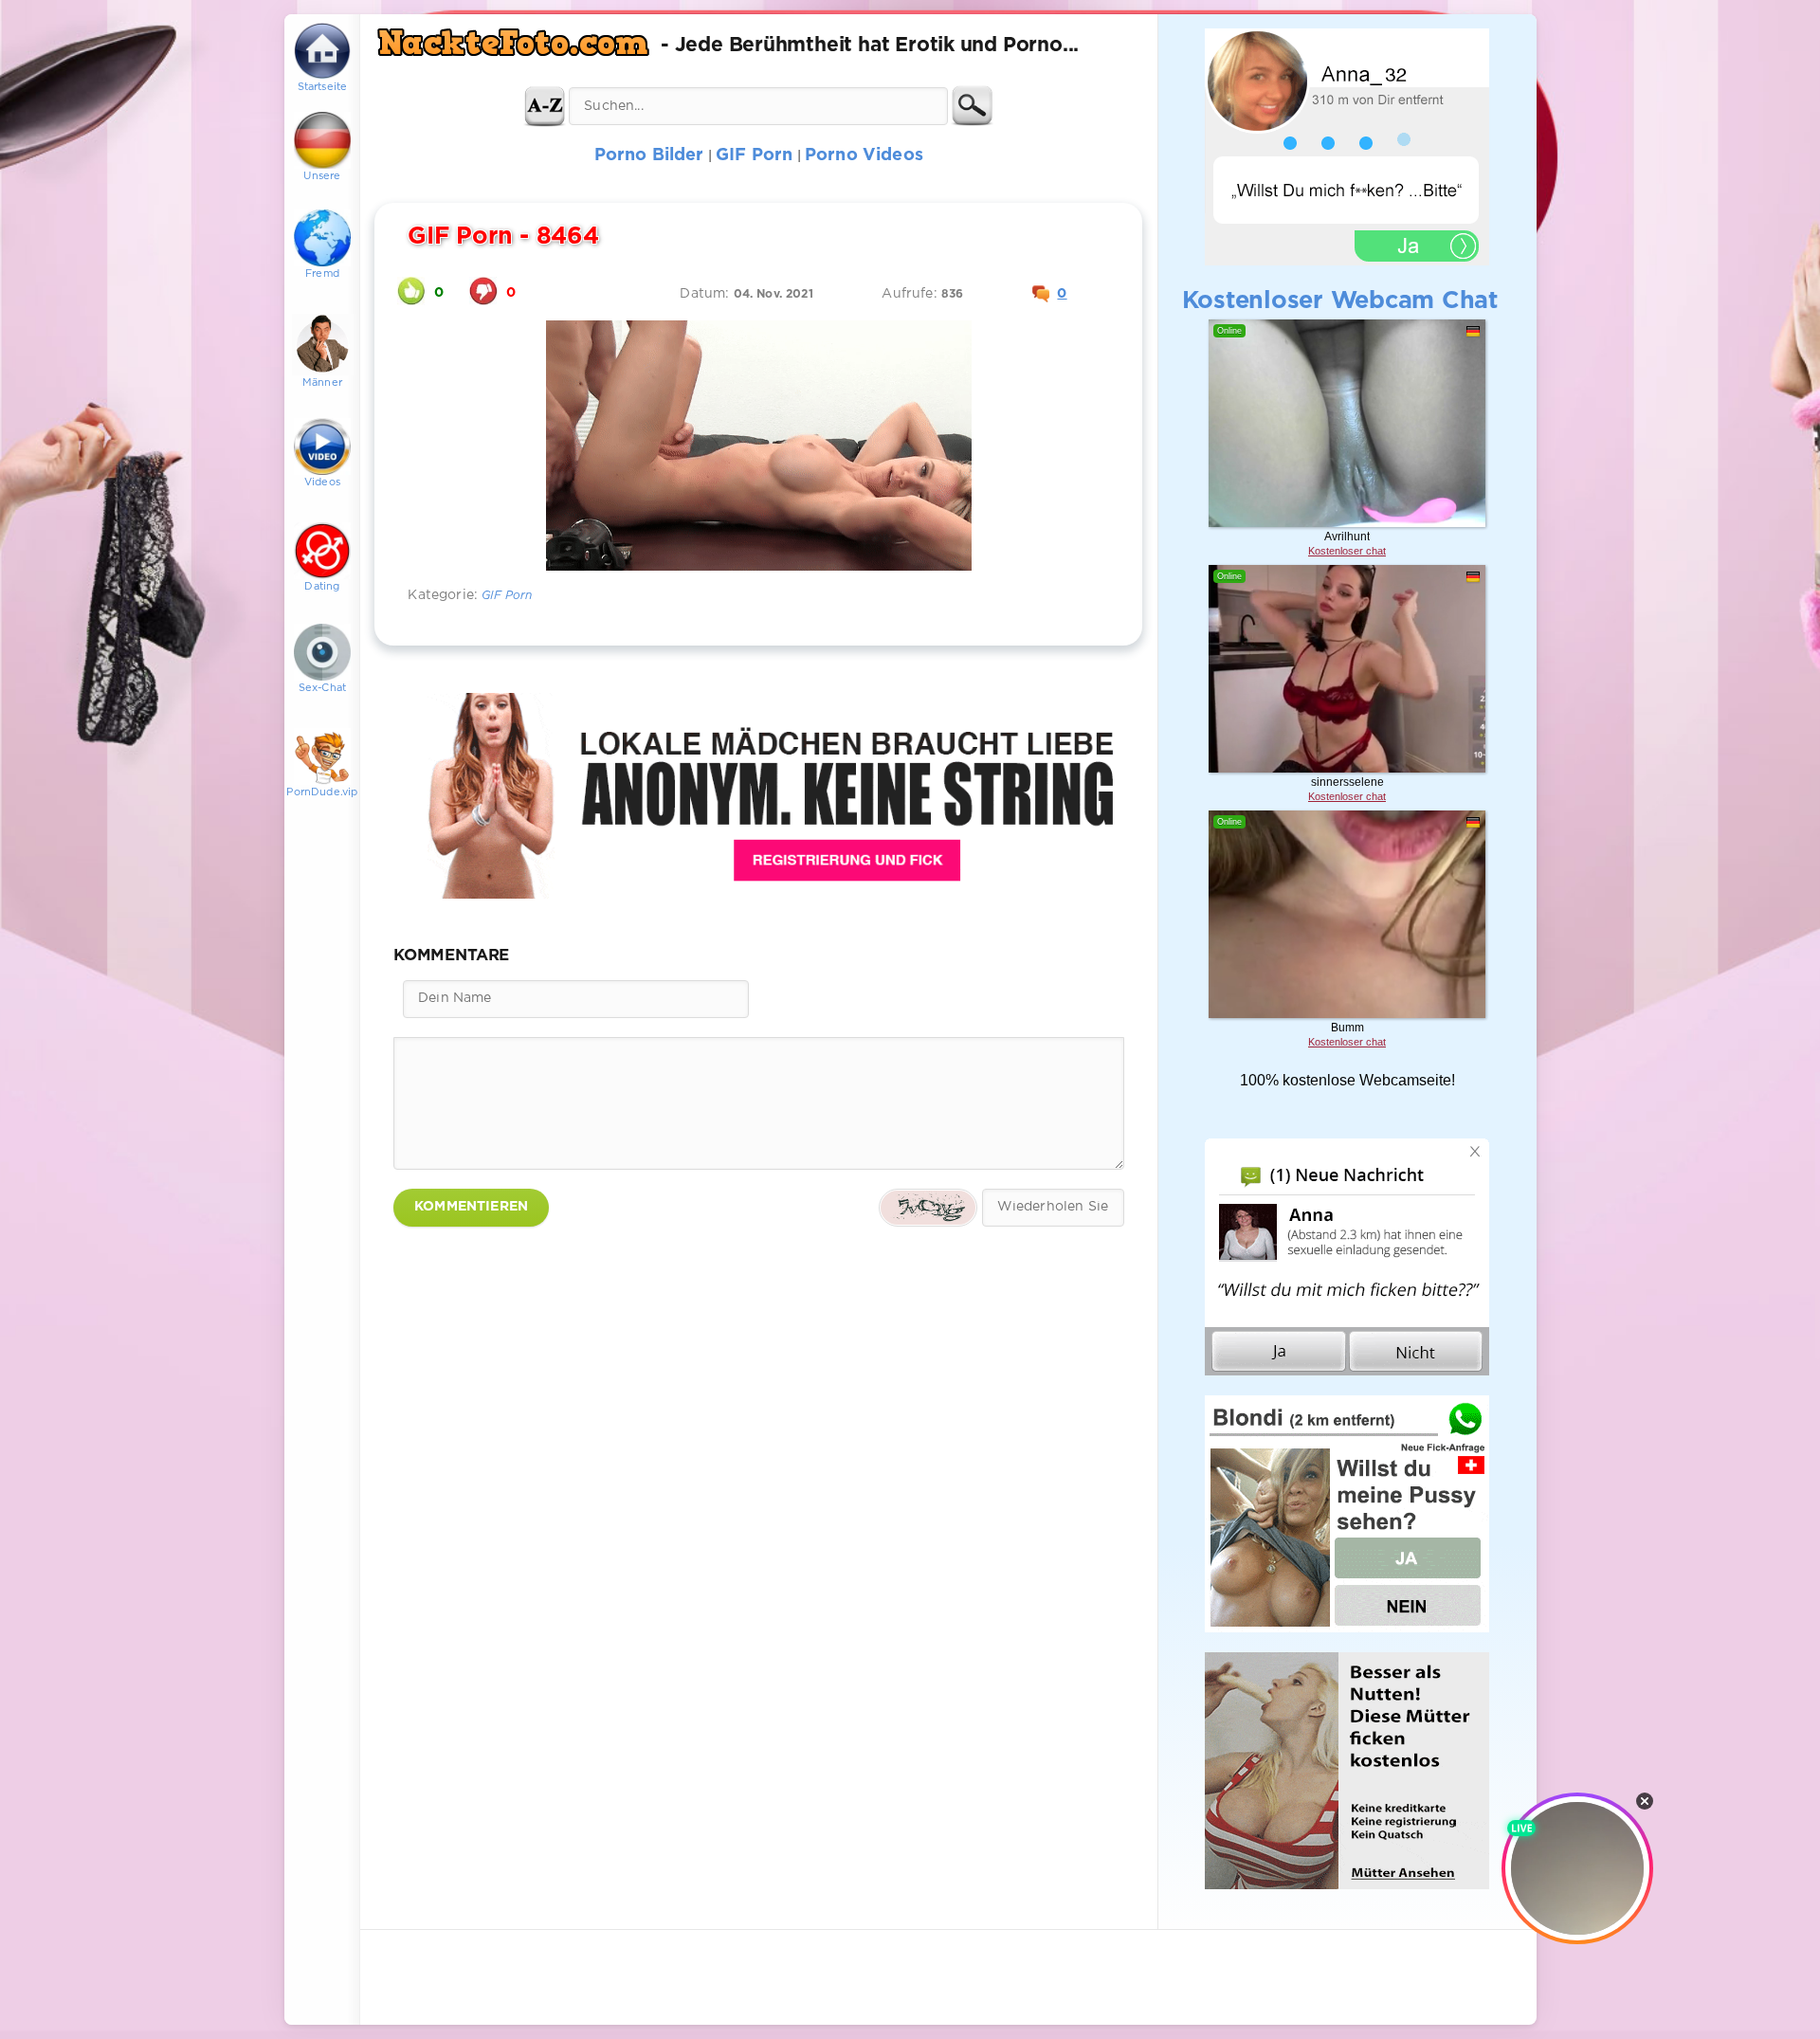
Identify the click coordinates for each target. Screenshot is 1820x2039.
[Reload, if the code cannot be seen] (928, 1208)
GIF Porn (507, 596)
